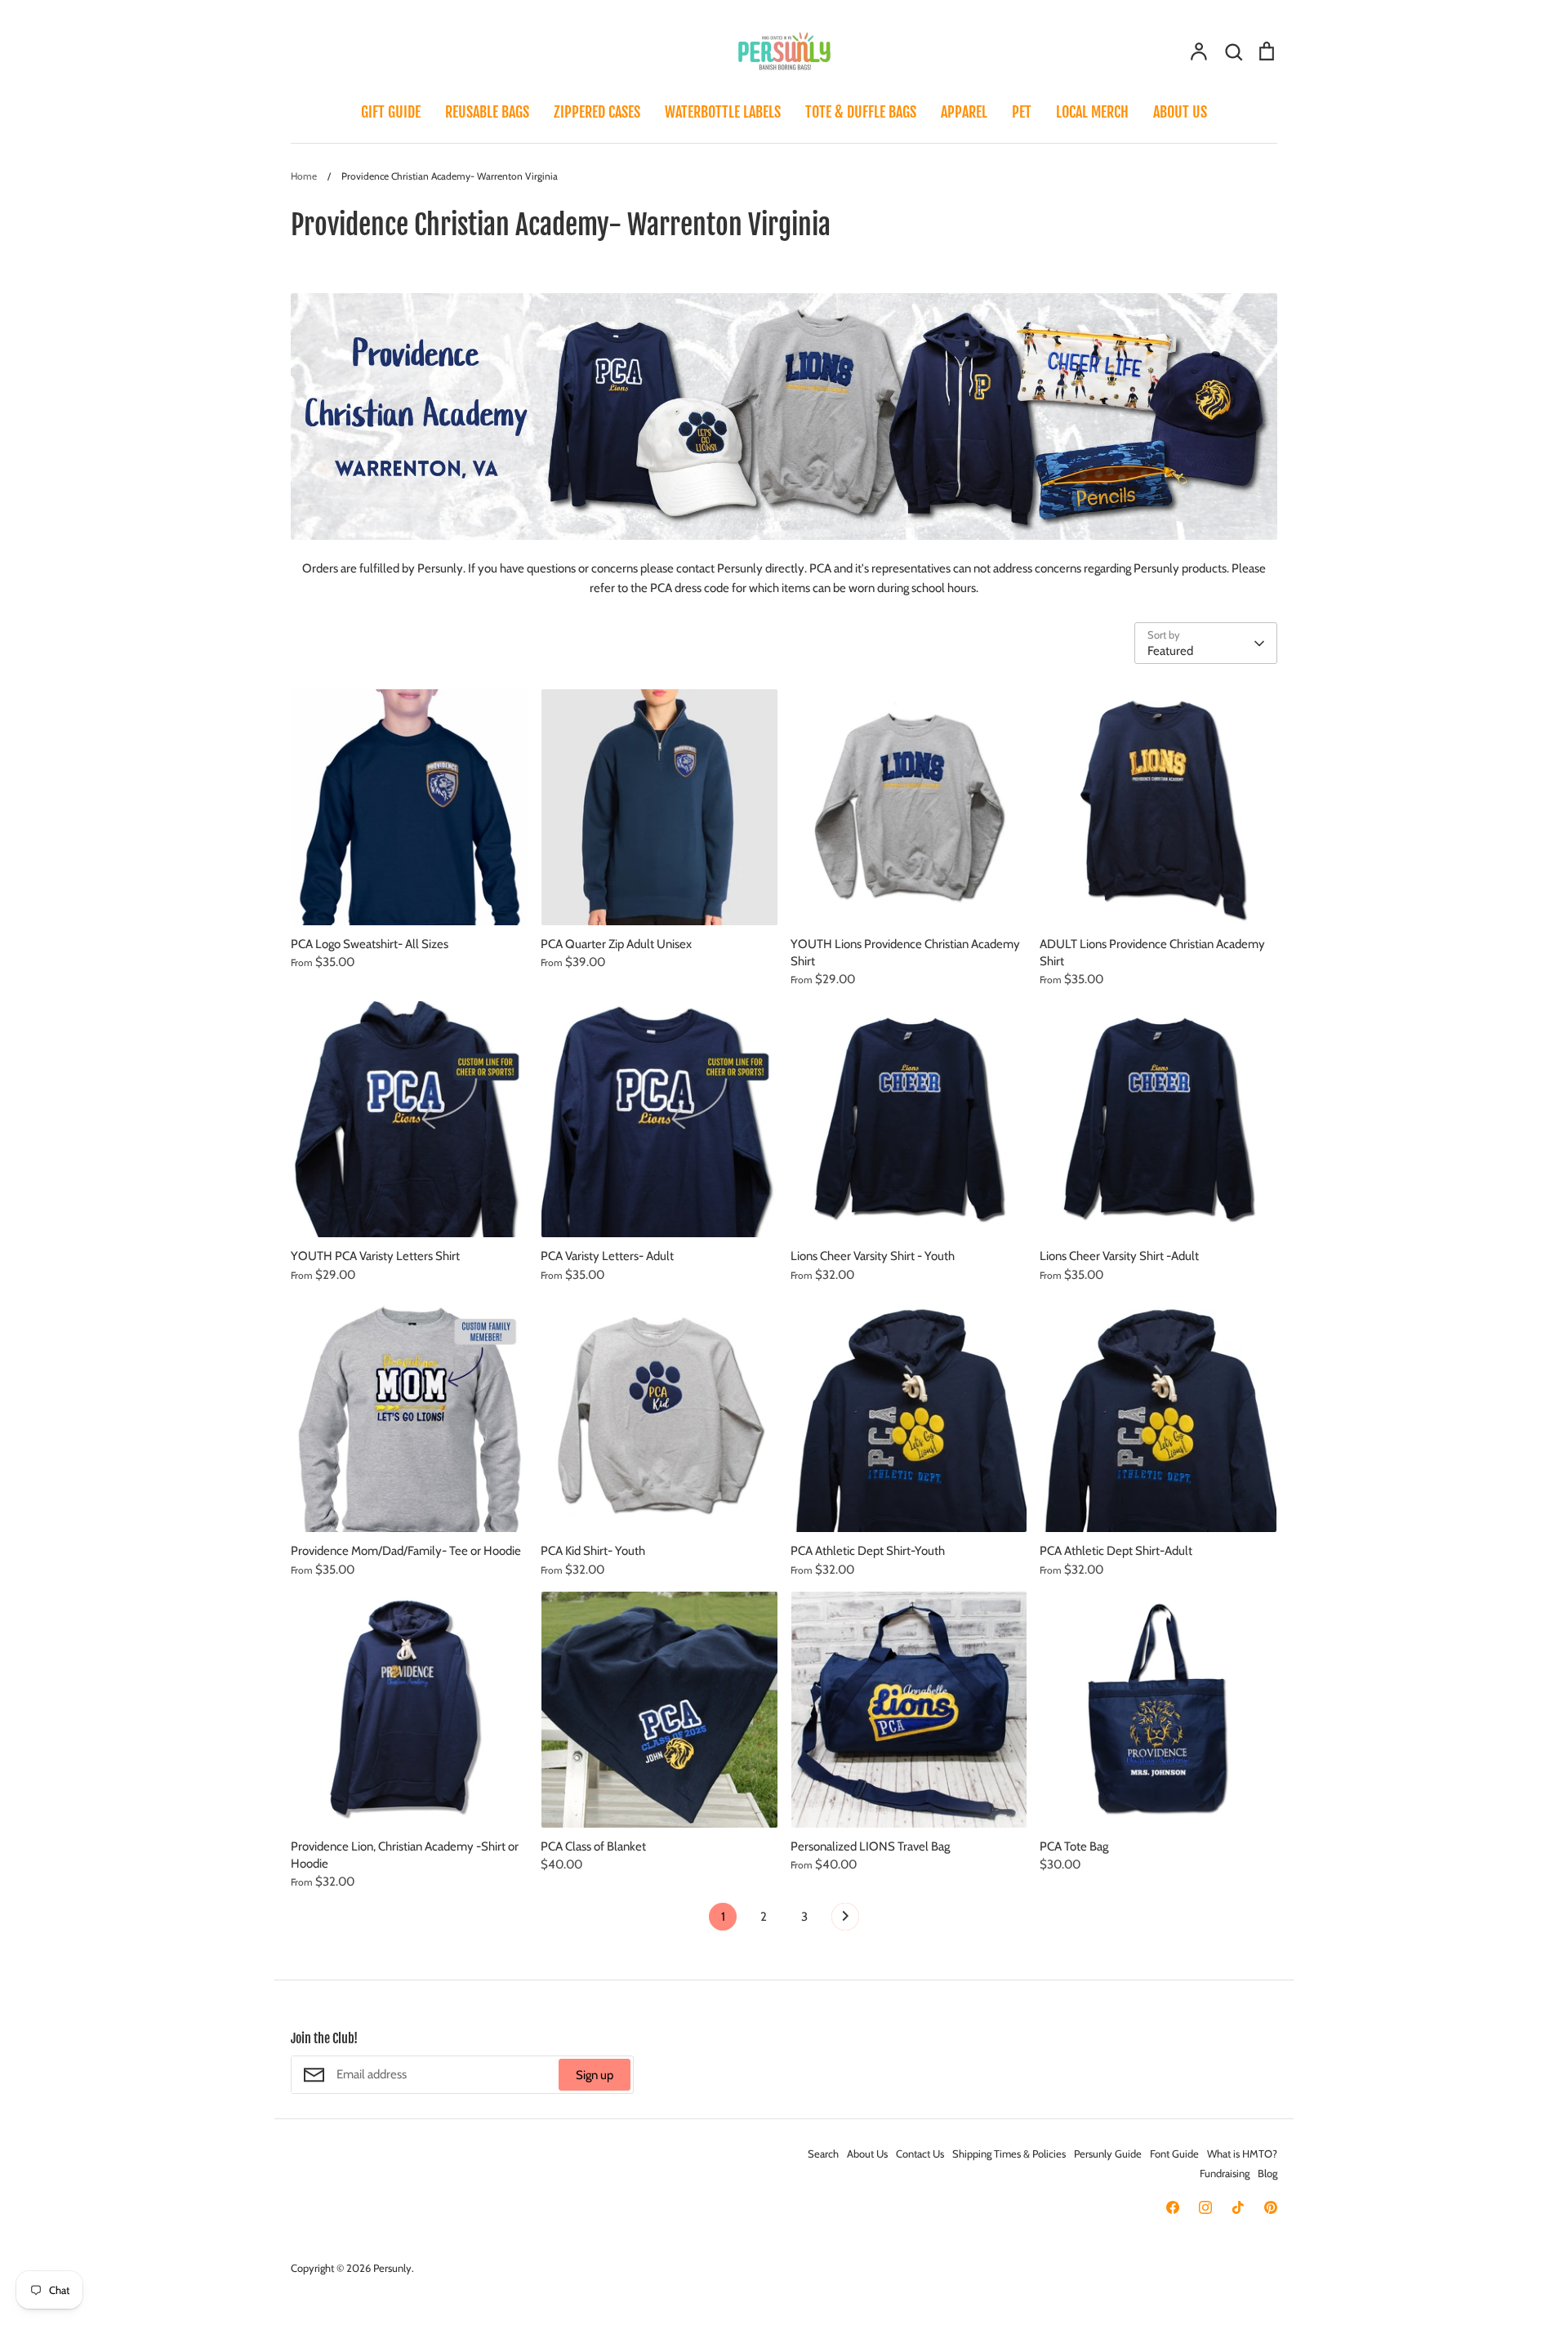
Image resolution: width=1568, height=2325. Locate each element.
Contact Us (920, 2154)
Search (823, 2154)
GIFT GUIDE (391, 112)
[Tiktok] (1238, 2207)
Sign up (595, 2075)
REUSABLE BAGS (487, 112)
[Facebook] (1173, 2207)
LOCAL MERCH (1092, 112)
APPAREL (964, 112)
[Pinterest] (1271, 2207)
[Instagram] (1205, 2207)
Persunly (392, 2268)
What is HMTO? (1242, 2154)
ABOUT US (1180, 112)
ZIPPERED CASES (597, 112)
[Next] (845, 1921)
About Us (867, 2154)
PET (1022, 112)
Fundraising (1225, 2173)
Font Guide (1174, 2154)
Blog (1267, 2173)
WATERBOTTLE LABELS (723, 112)
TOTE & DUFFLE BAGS (861, 112)
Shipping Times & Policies (1009, 2154)
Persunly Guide (1108, 2154)
